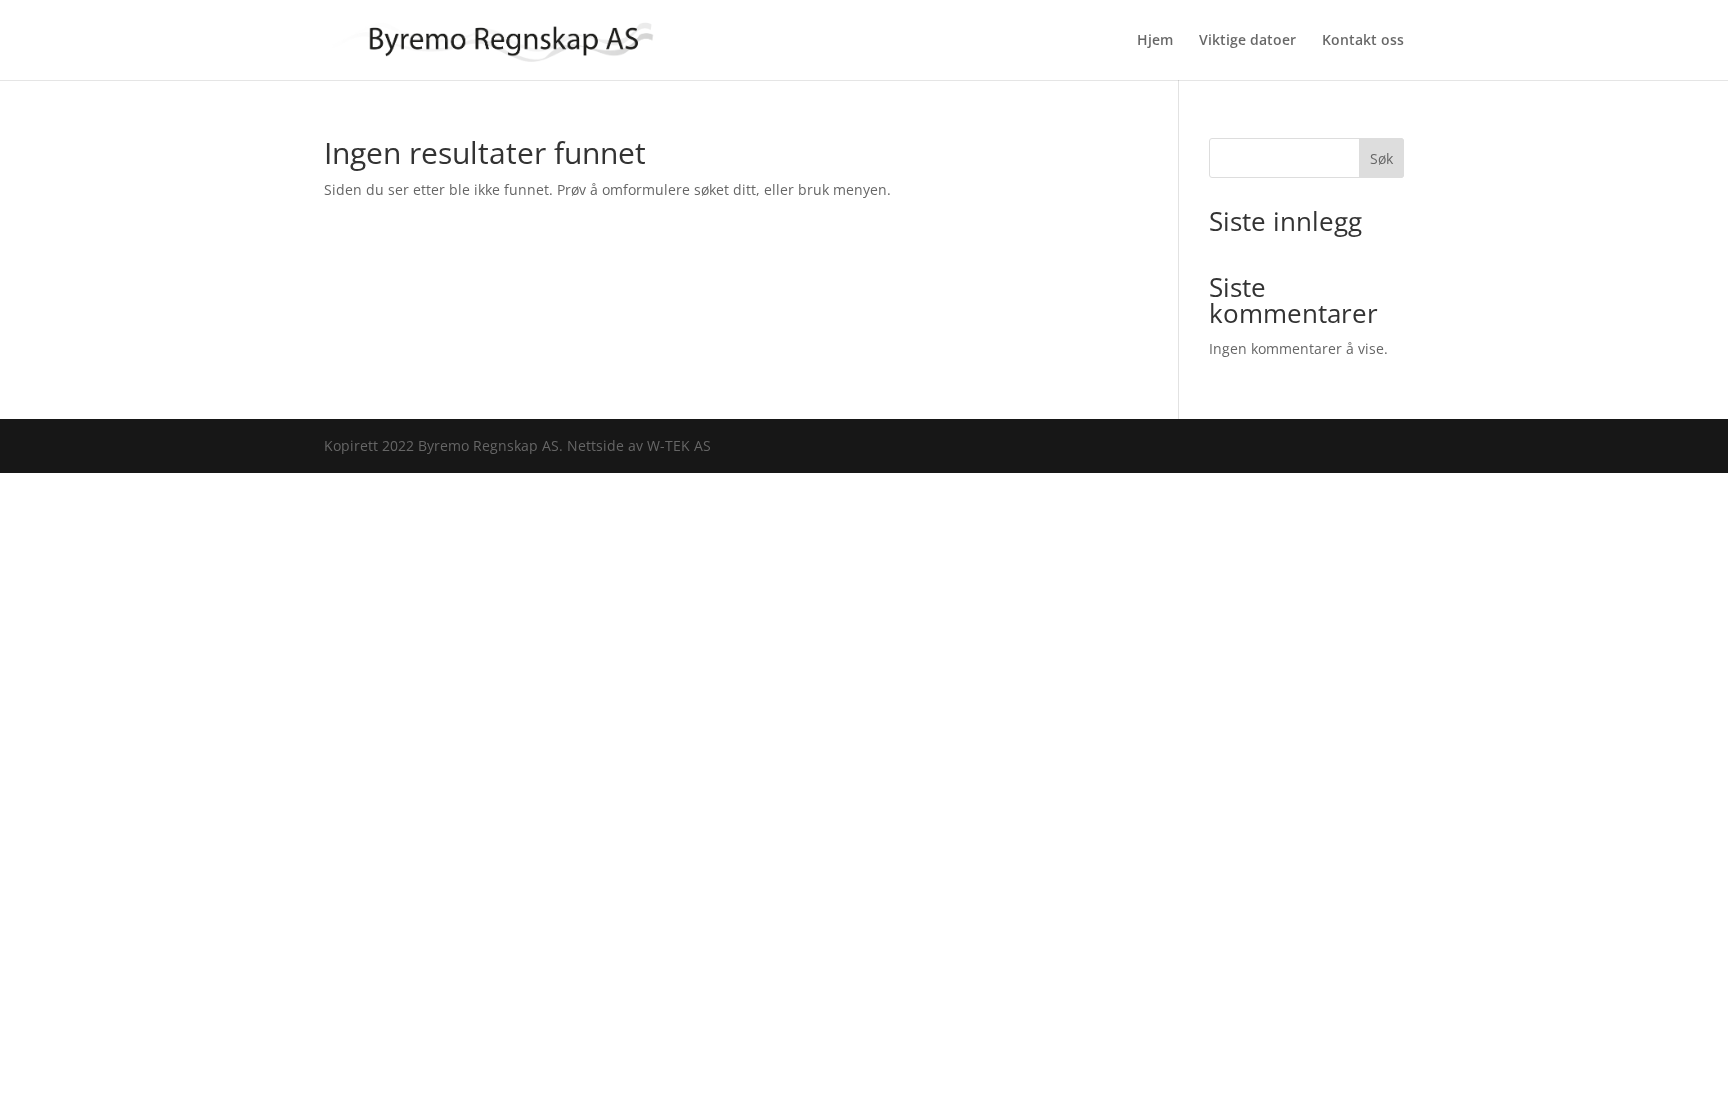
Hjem (1155, 41)
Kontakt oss (1363, 41)
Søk (1381, 158)
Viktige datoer (1247, 41)
